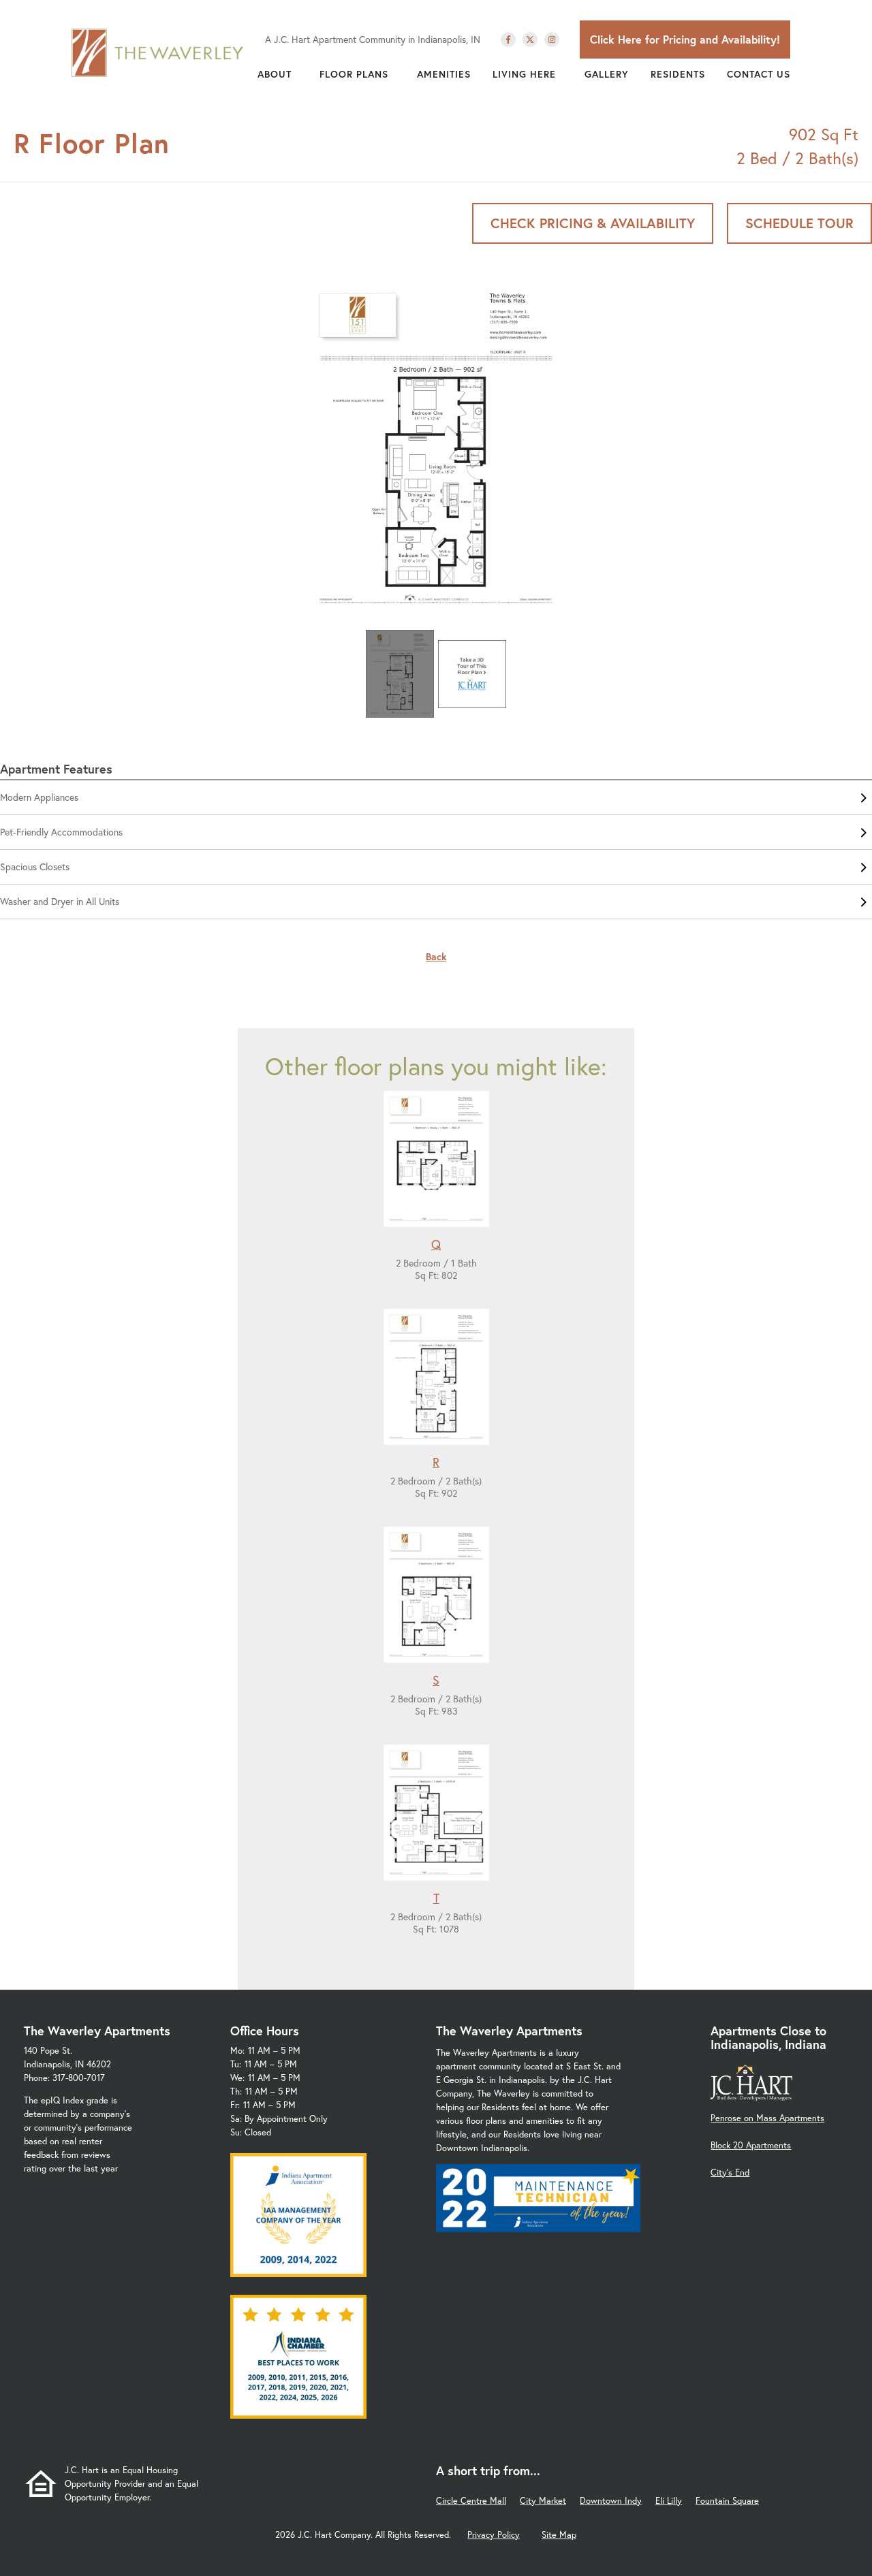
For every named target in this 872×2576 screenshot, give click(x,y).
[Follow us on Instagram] (552, 39)
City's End (730, 2173)
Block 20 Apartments (751, 2145)
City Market (543, 2501)
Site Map (559, 2535)
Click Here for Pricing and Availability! (685, 39)
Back (436, 956)
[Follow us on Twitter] (530, 39)
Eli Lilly (669, 2501)
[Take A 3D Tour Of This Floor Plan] (472, 674)
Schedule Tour (799, 223)
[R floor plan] (436, 451)
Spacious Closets (35, 866)
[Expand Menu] (298, 74)
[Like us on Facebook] (508, 39)
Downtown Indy (611, 2501)
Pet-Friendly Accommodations (61, 832)
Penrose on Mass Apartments (767, 2118)
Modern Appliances (39, 797)
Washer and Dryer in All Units (60, 901)
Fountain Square (727, 2501)
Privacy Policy (494, 2535)
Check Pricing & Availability (593, 223)
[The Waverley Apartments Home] (158, 52)
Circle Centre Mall (471, 2501)
